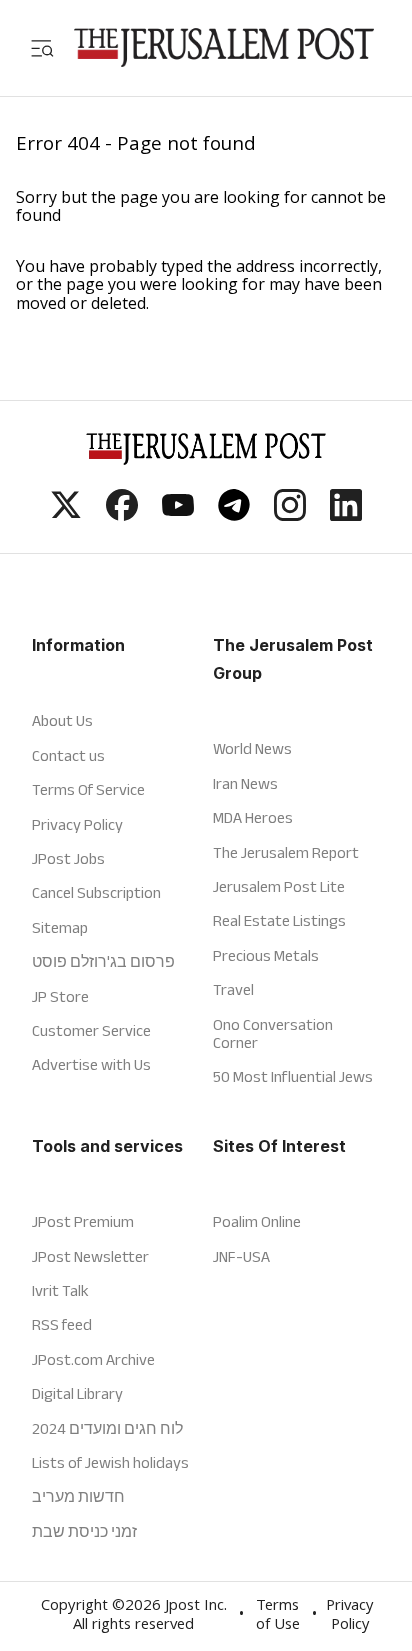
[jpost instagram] (290, 515)
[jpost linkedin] (346, 515)
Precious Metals (266, 955)
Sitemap (60, 927)
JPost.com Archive (93, 1359)
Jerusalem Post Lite (279, 886)
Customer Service (91, 1030)
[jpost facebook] (122, 515)
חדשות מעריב (78, 1496)
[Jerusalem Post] (224, 47)
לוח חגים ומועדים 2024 (107, 1428)
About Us (62, 720)
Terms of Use (278, 1616)
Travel (233, 989)
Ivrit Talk (60, 1290)
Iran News (245, 783)
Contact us (68, 755)
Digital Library (77, 1393)
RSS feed (62, 1324)
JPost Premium (83, 1221)
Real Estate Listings (279, 920)
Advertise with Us (91, 1064)
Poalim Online (257, 1221)
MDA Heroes (253, 817)
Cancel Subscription (96, 892)
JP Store (60, 996)
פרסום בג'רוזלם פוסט (103, 961)
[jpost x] (66, 515)
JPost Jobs (68, 858)
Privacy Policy (77, 824)
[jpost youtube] (178, 515)
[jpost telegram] (234, 515)
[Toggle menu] (42, 47)
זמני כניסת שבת (84, 1531)
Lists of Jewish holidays (110, 1462)
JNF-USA (241, 1256)
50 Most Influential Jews (293, 1076)
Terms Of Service (88, 789)
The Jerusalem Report (286, 852)
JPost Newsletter (90, 1256)
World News (252, 748)
